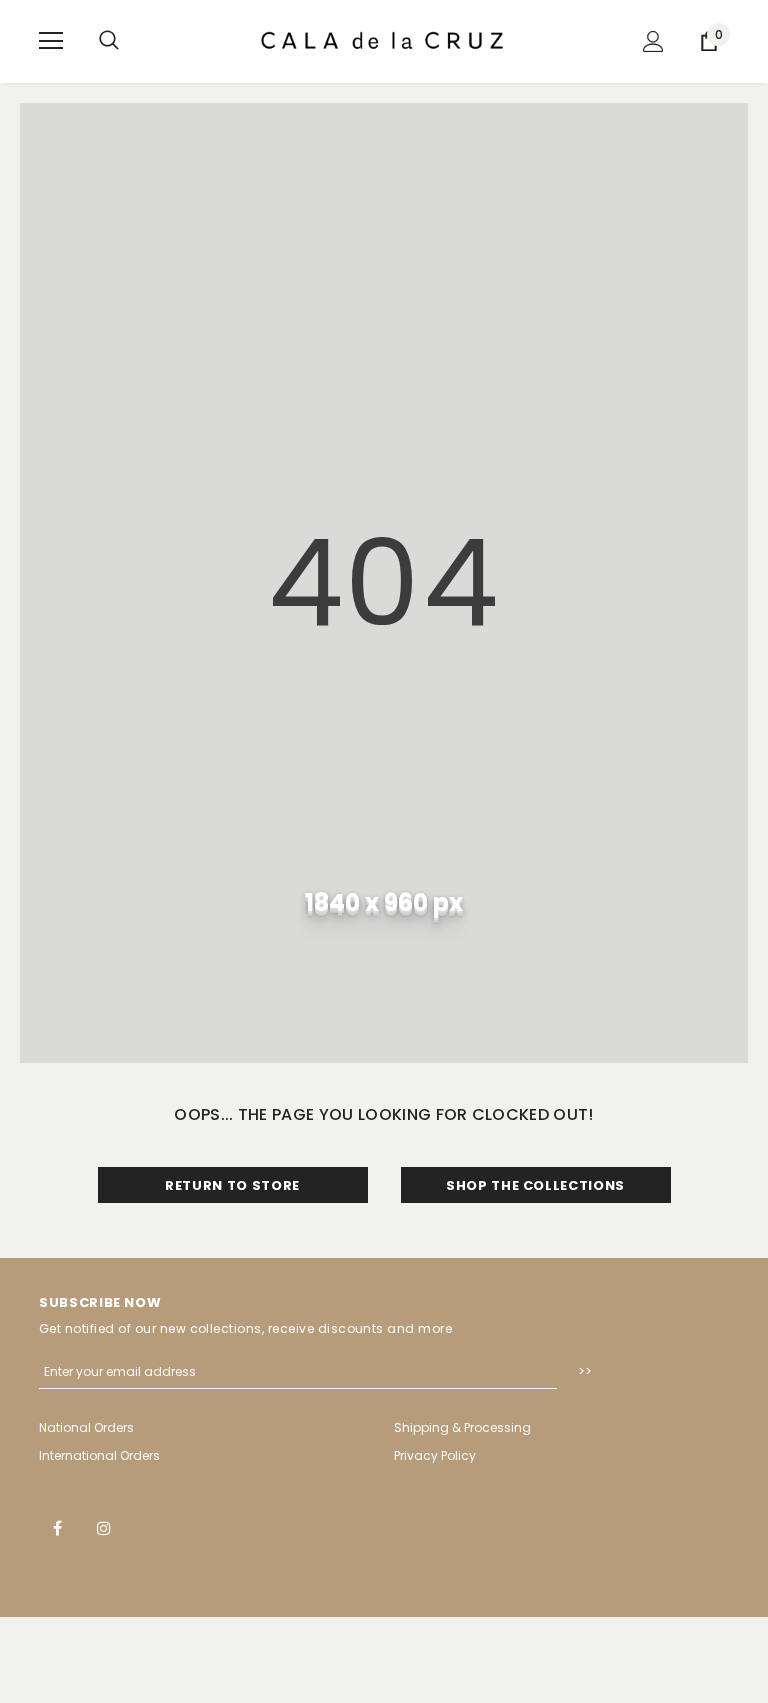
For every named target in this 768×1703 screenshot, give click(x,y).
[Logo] (384, 40)
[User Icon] (653, 41)
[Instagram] (104, 1527)
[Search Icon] (109, 41)
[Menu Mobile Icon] (51, 41)
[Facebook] (57, 1527)
